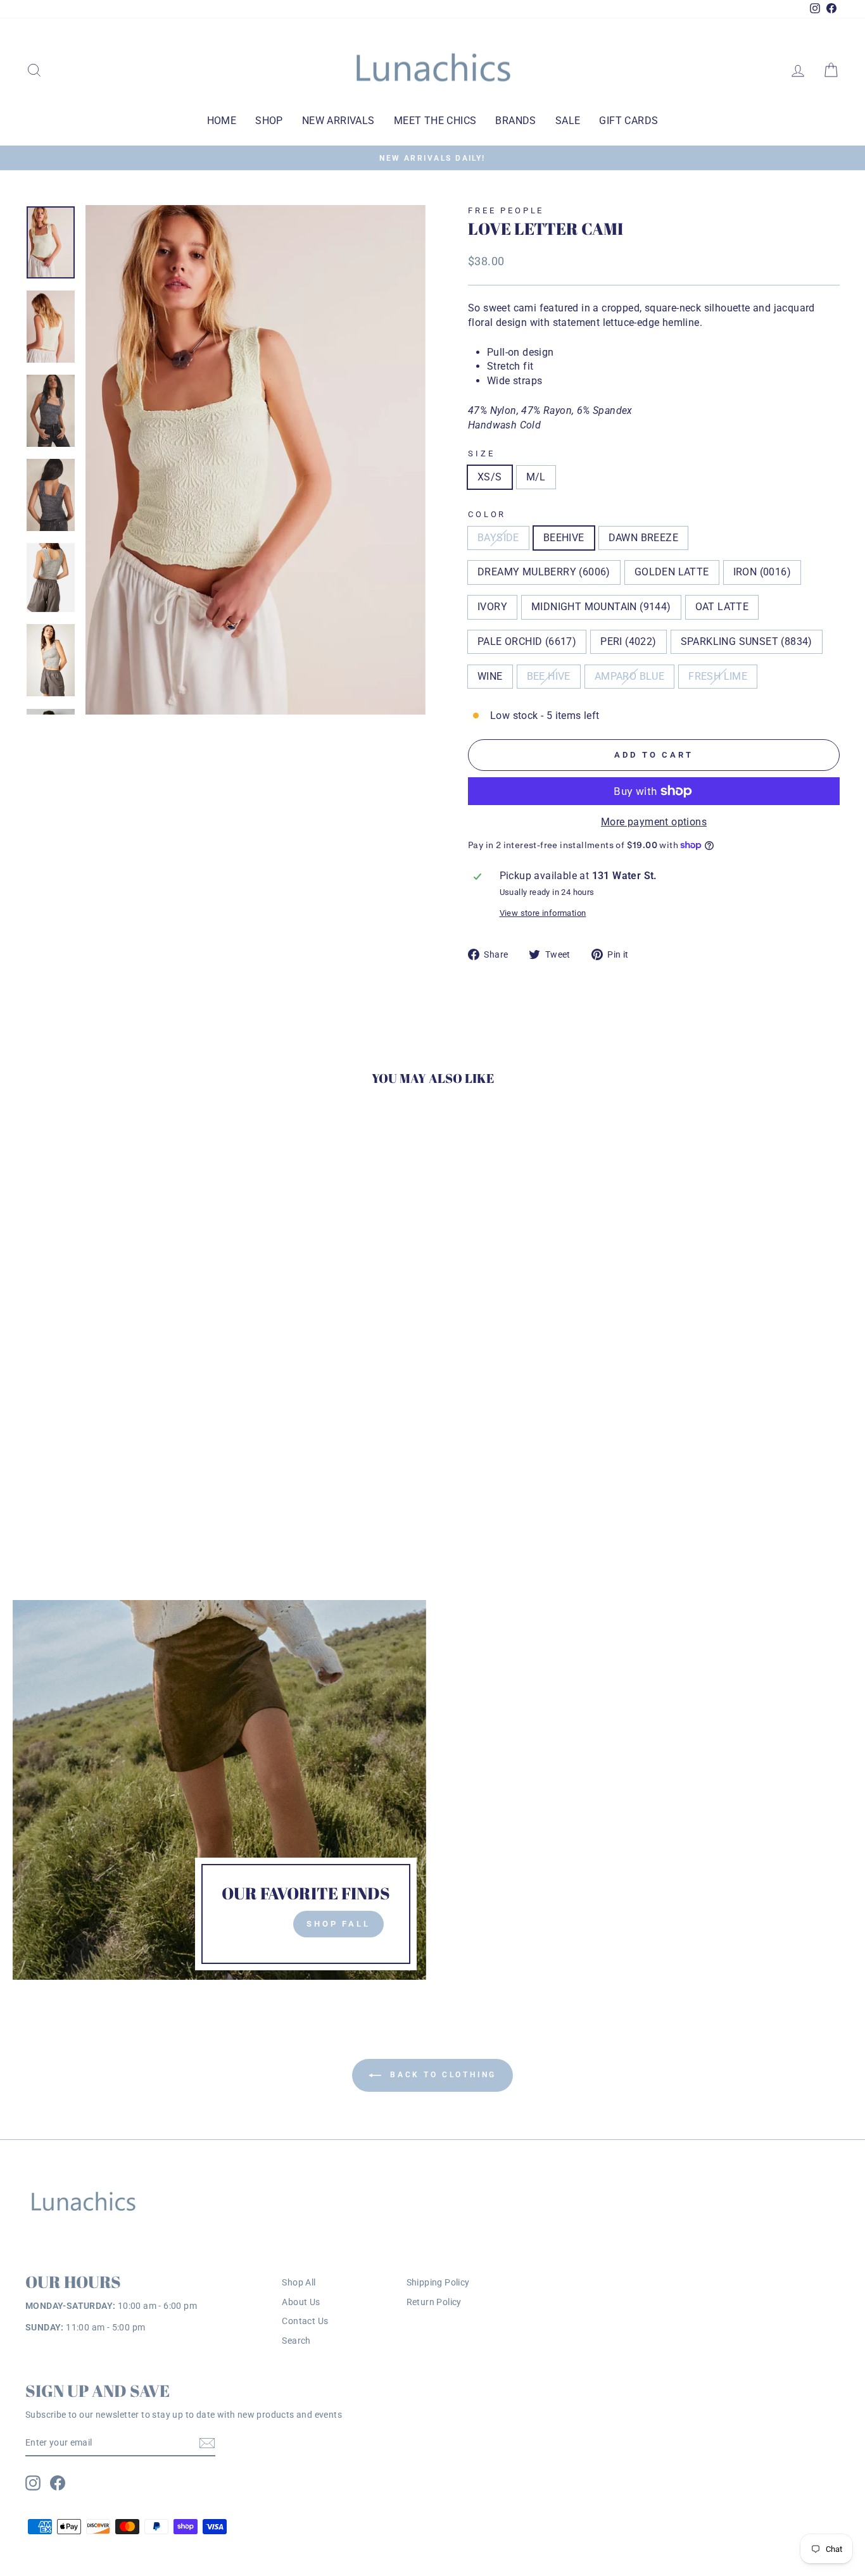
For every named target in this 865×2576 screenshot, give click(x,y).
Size (481, 453)
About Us (301, 2302)
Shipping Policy (438, 2282)
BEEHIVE (564, 538)
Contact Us (305, 2321)
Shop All (299, 2282)
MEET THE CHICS (435, 121)
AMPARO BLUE (629, 676)
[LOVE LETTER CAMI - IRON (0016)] (119, 1463)
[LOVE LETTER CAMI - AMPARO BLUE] (85, 1478)
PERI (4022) (628, 641)
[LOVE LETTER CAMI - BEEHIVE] (51, 1463)
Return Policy (434, 2302)
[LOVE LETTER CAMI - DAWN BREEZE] (68, 1463)
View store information (543, 913)
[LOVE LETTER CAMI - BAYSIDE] (34, 1463)
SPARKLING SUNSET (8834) (747, 641)
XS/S (490, 477)
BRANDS (515, 121)
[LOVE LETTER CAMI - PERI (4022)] (205, 1463)
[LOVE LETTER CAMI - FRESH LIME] (102, 1478)
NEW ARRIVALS (338, 121)
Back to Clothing (441, 2075)
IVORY (492, 607)
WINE (490, 676)
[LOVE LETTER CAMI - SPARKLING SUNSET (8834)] (34, 1478)
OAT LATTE (722, 607)
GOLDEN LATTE (672, 572)
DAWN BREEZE (643, 538)
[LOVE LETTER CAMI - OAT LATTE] (171, 1463)
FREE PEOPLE (506, 210)
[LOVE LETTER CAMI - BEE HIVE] (68, 1478)
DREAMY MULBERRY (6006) (544, 572)
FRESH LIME (718, 676)
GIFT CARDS (628, 121)
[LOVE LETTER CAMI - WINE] (51, 1478)
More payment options (654, 822)
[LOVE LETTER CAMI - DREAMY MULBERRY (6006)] (85, 1463)
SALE (568, 121)
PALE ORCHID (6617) (527, 641)
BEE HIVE (549, 676)
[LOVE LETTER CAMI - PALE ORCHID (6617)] (188, 1463)
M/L (536, 477)
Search (296, 2341)
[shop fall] (219, 1790)
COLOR (487, 514)
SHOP (269, 121)
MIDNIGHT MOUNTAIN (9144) (601, 607)
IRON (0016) (762, 572)
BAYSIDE (498, 538)
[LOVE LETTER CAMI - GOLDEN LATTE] (102, 1463)
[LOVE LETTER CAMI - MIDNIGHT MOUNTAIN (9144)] (154, 1463)
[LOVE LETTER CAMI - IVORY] (136, 1463)
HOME (222, 121)
